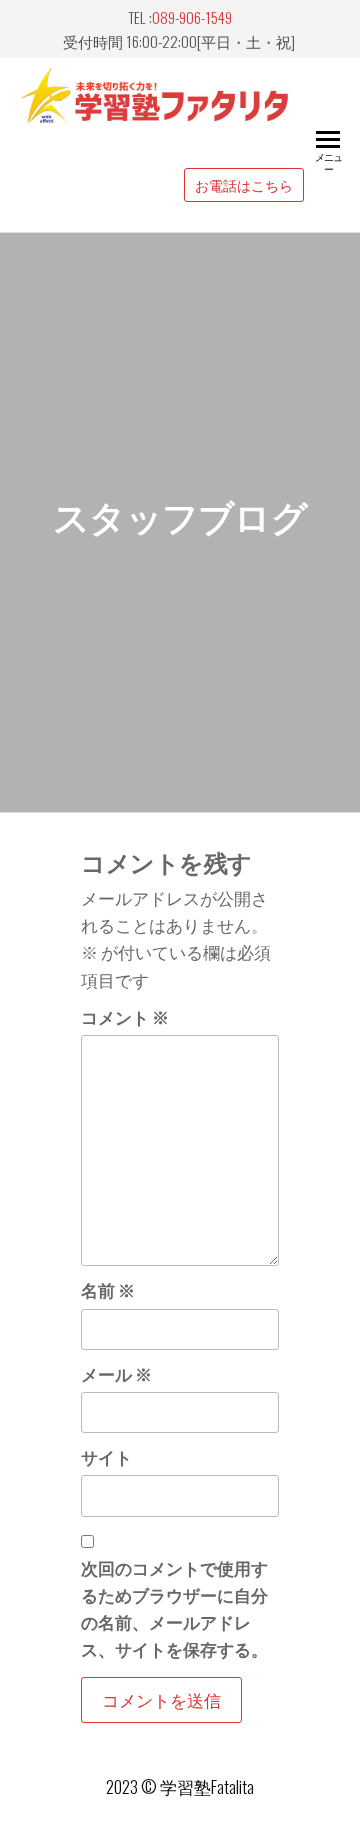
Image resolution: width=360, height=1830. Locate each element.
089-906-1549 (192, 17)
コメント (125, 1016)
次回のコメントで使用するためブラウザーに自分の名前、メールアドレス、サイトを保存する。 (174, 1608)
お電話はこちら (244, 185)
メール (116, 1373)
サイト (106, 1456)
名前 (108, 1289)
